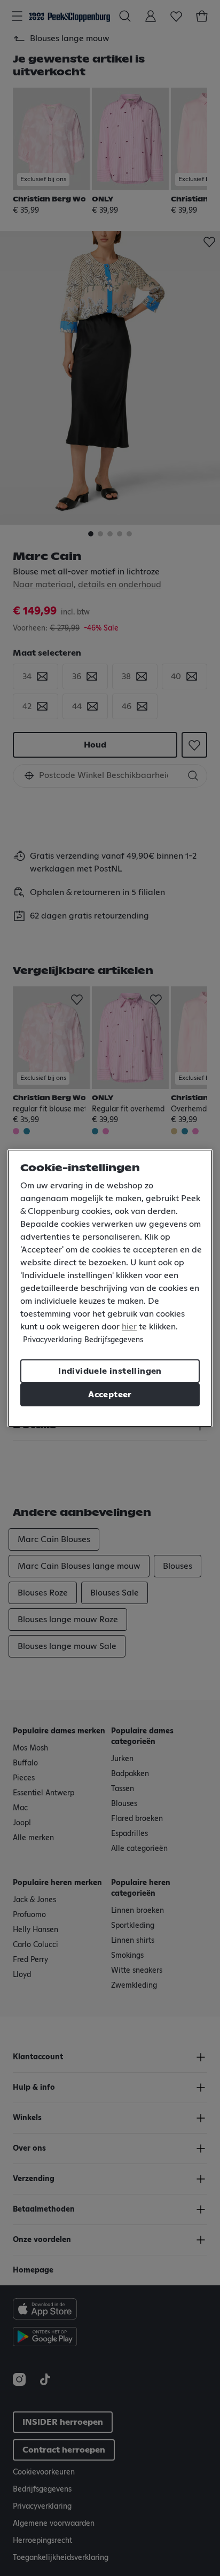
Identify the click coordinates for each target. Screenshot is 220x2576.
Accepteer (110, 1395)
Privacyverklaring (52, 1340)
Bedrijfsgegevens (114, 1340)
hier (129, 1327)
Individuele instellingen (110, 1371)
